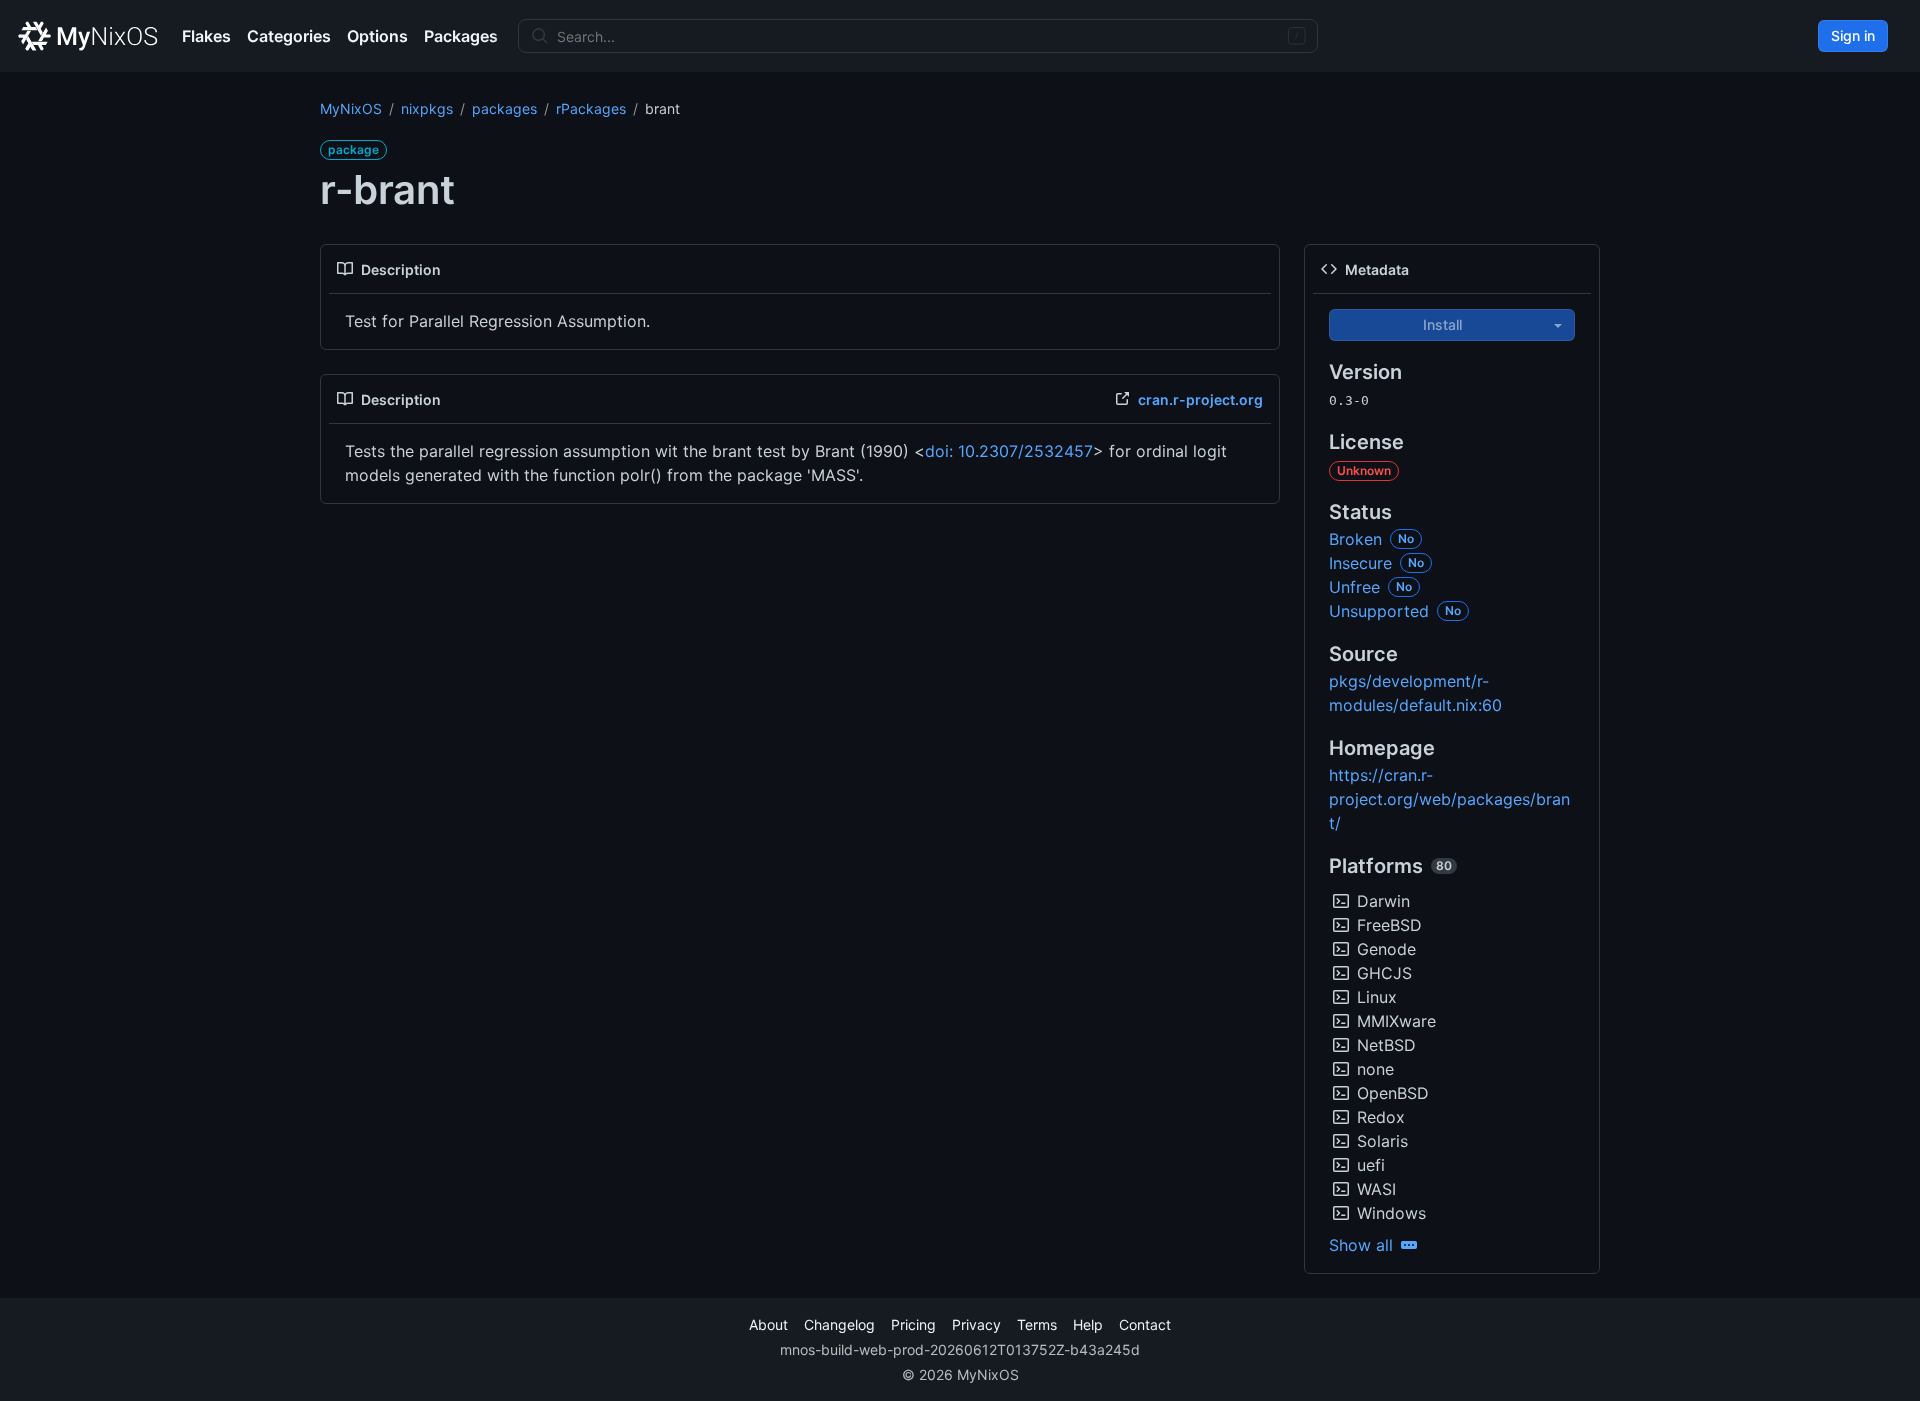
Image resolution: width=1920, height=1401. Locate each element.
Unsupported (1379, 611)
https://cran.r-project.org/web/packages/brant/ (1449, 799)
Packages (461, 36)
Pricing (913, 1324)
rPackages (591, 108)
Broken (1355, 539)
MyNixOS (351, 108)
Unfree (1354, 587)
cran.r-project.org (1200, 399)
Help (1088, 1324)
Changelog (839, 1324)
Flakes (206, 36)
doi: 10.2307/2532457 (1009, 451)
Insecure (1360, 563)
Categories (289, 36)
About (768, 1324)
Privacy (976, 1324)
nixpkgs (427, 108)
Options (377, 36)
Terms (1037, 1324)
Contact (1145, 1324)
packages (504, 108)
